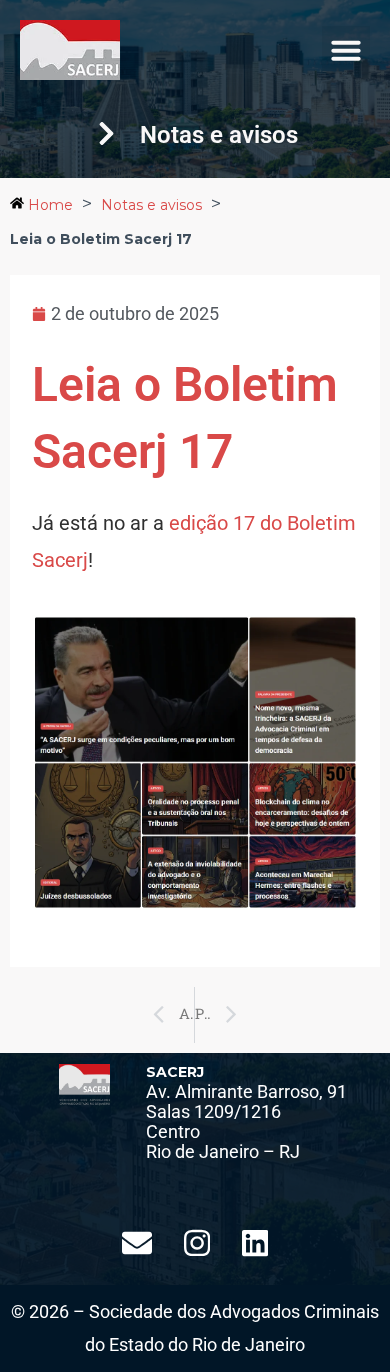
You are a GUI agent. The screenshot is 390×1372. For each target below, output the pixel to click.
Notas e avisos (151, 205)
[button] (346, 50)
